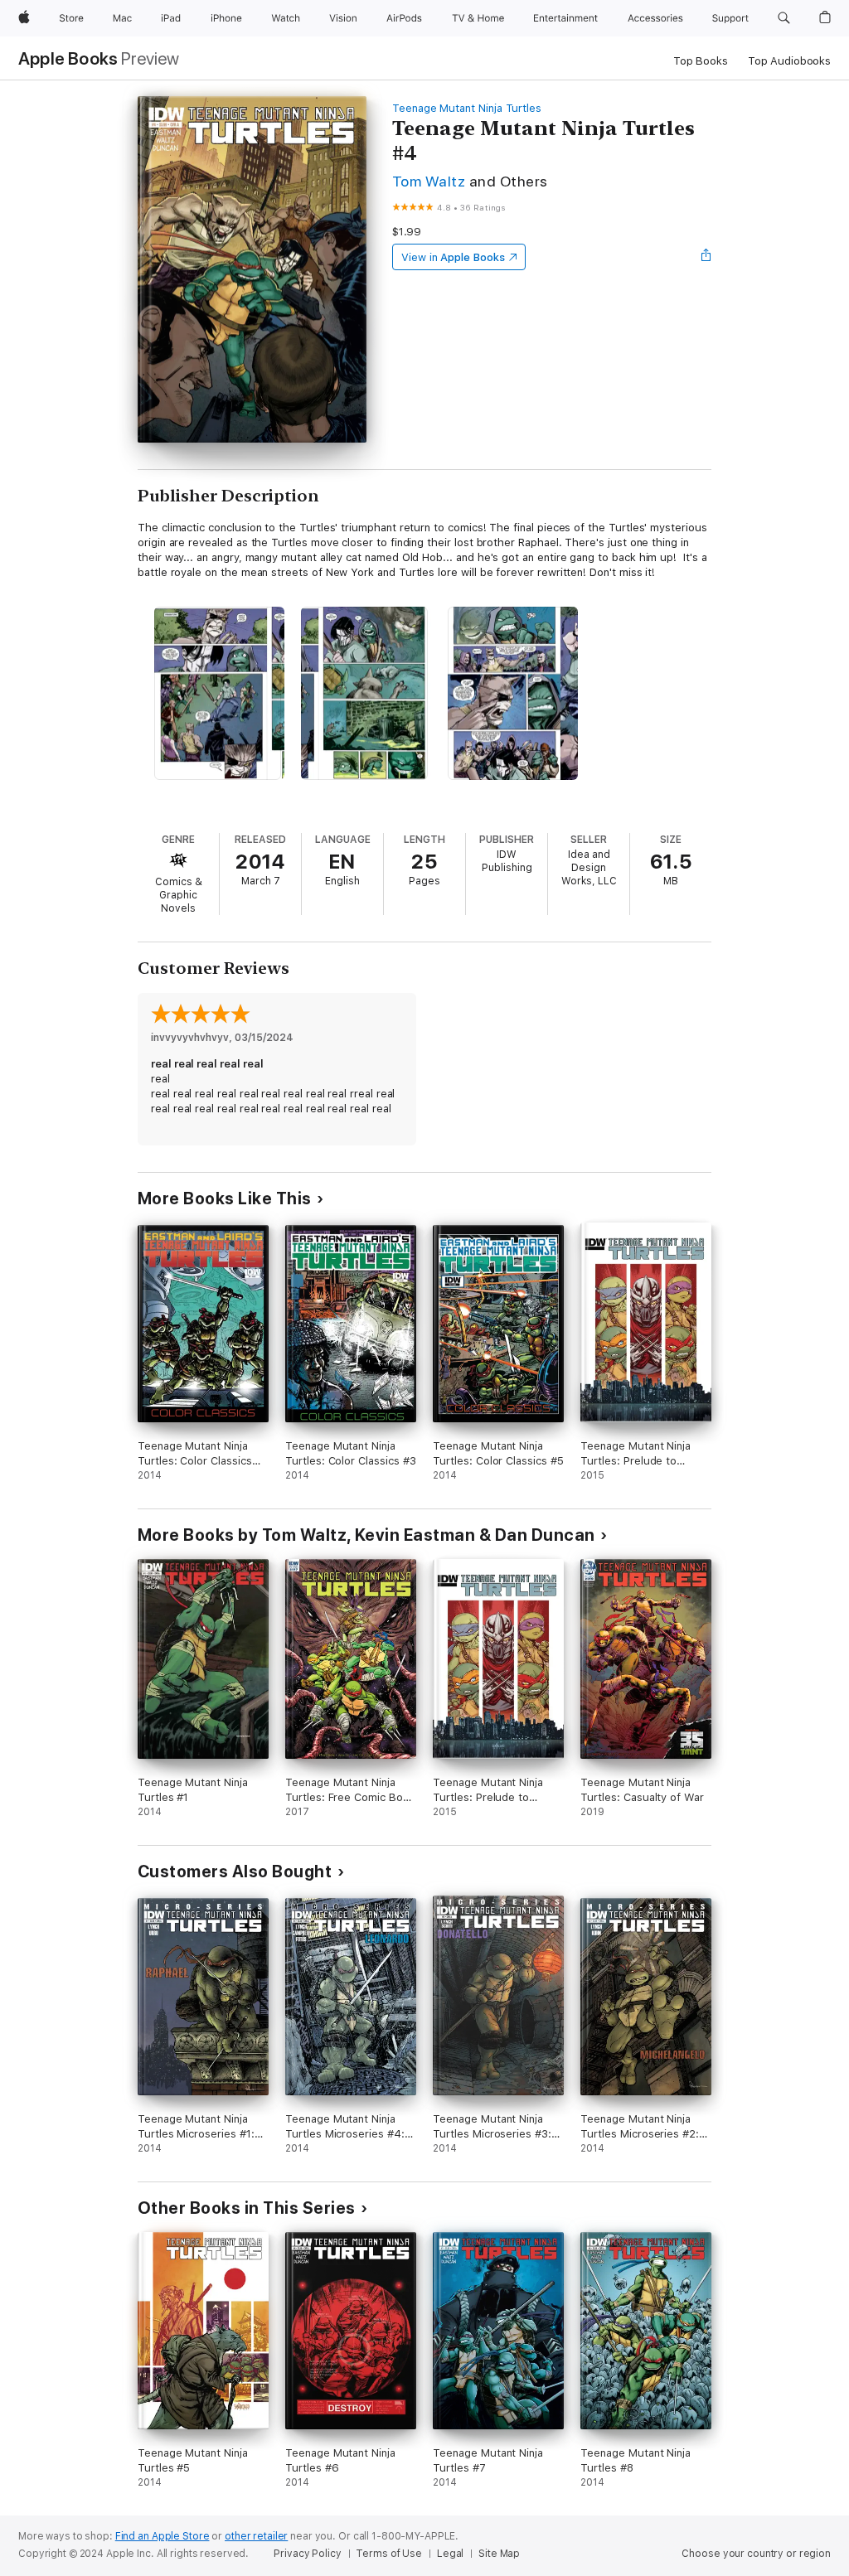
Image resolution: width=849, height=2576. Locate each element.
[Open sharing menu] (706, 257)
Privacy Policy (307, 2554)
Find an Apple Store (163, 2536)
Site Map (499, 2554)
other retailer (256, 2536)
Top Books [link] (701, 61)
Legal (450, 2554)
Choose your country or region (756, 2554)
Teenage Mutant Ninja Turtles (467, 108)
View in (453, 257)
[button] (784, 18)
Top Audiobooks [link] (789, 61)
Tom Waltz (429, 181)
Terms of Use (389, 2554)
